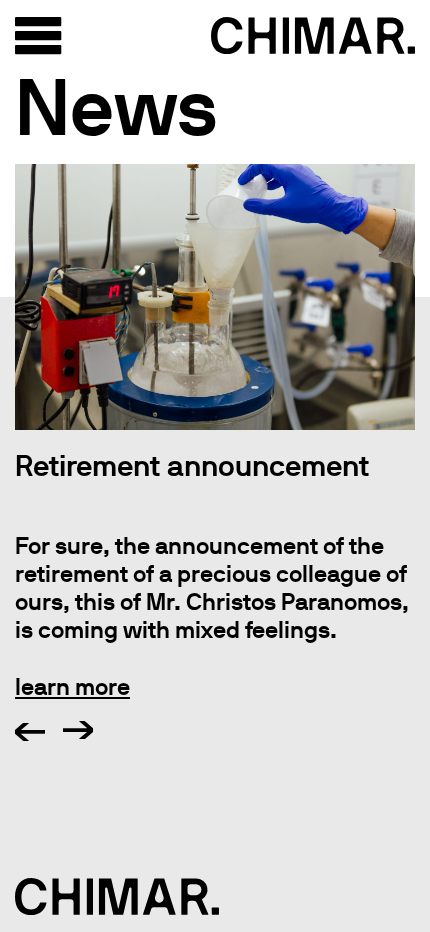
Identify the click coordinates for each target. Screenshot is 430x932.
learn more (72, 686)
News (116, 106)
